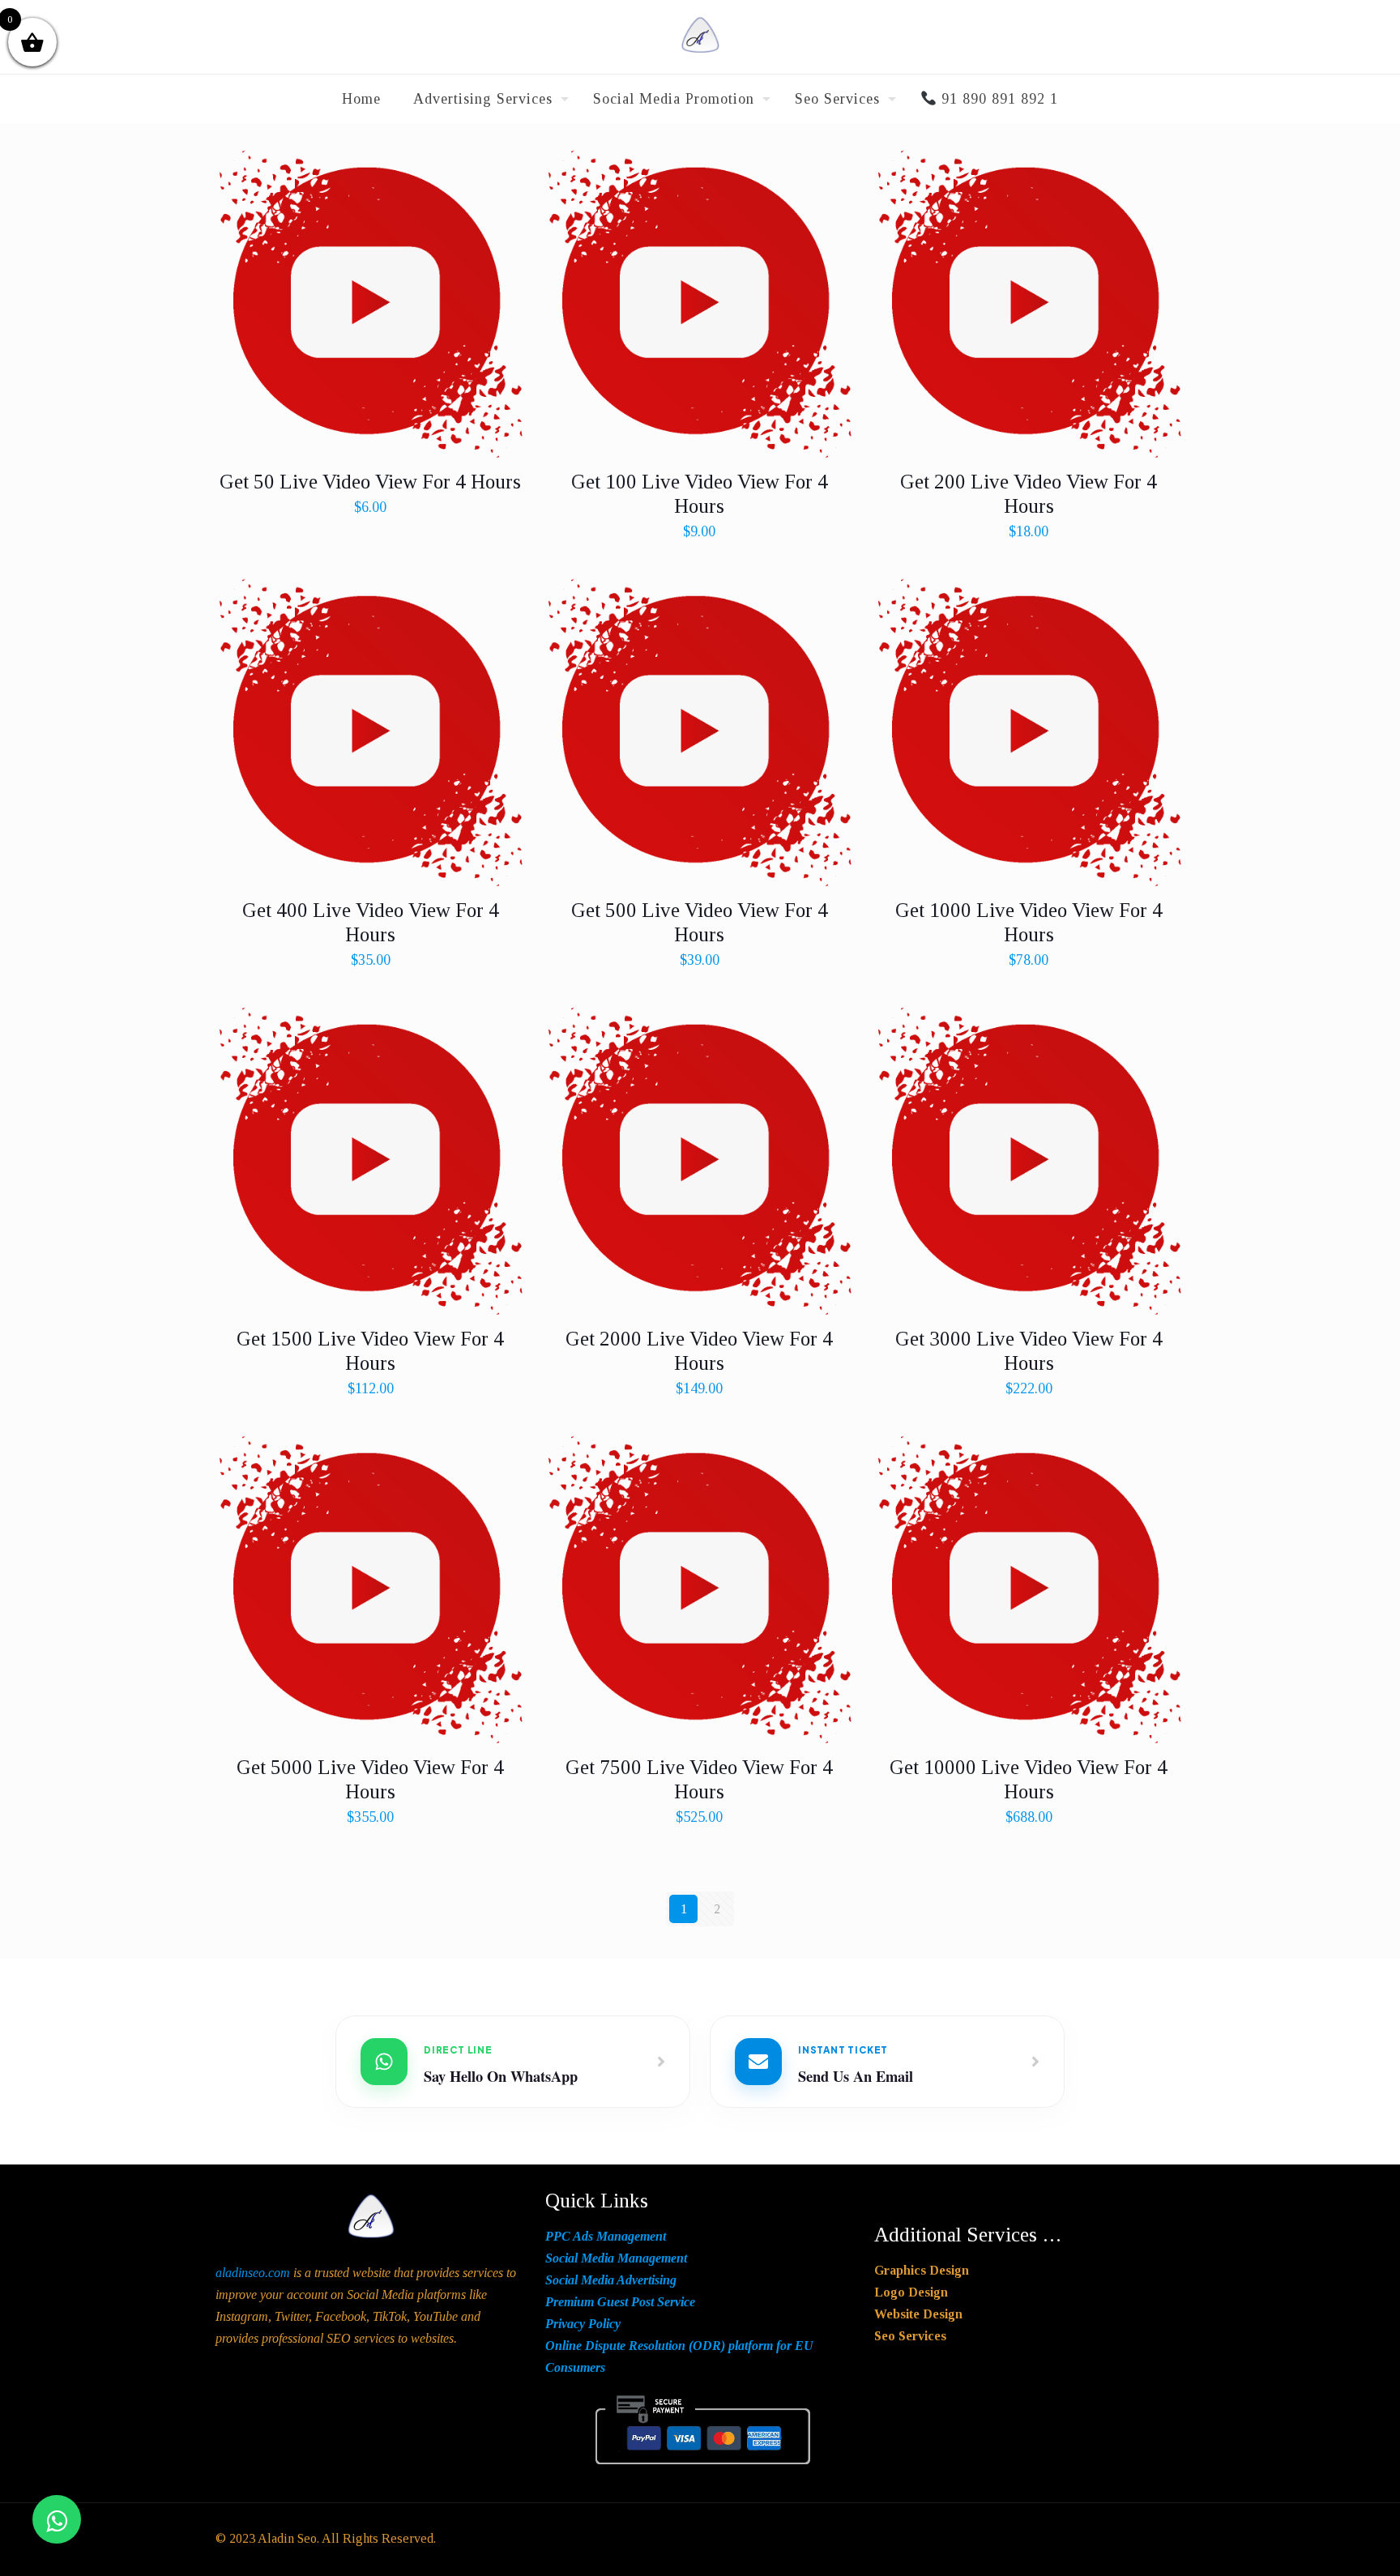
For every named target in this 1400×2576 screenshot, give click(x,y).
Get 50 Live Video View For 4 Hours (370, 482)
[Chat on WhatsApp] (57, 2519)
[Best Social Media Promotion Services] (700, 37)
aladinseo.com (253, 2273)
